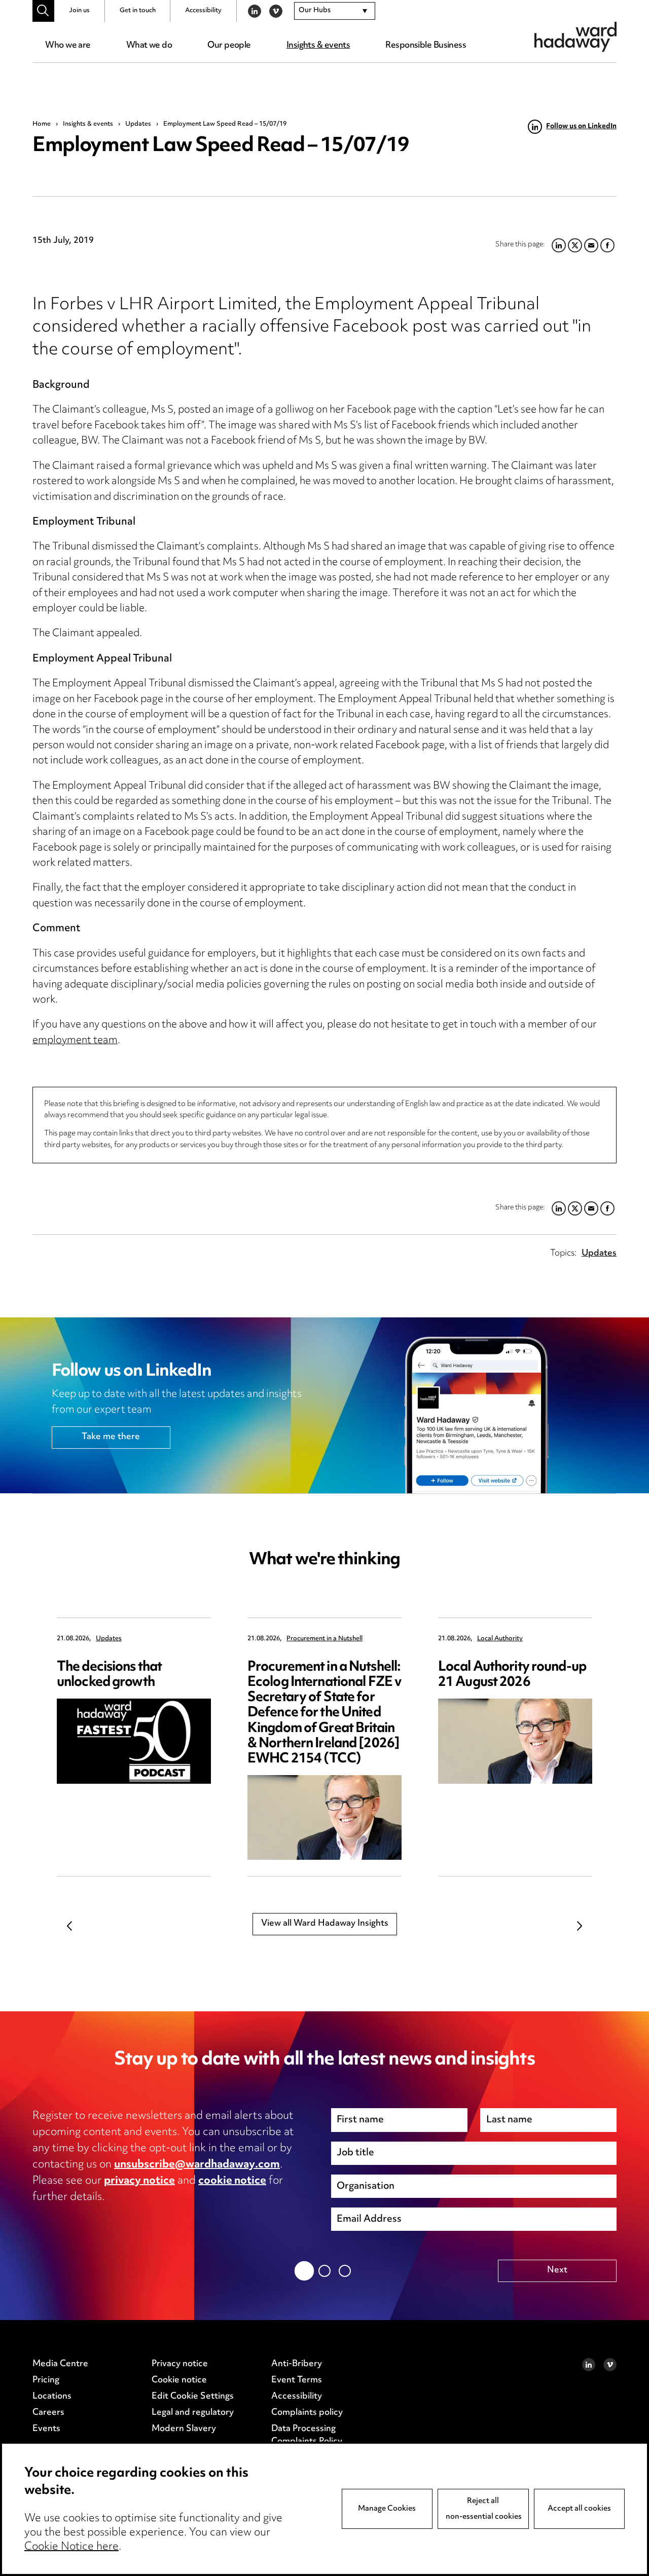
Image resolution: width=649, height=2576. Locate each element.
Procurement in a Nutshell (324, 1639)
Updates (138, 124)
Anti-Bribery (297, 2364)
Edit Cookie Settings (193, 2397)
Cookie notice (179, 2380)
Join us (79, 11)
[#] (43, 11)
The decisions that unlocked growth (109, 1675)
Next (580, 1926)
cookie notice (232, 2181)
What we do (149, 46)
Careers (48, 2413)
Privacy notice (180, 2364)
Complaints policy (307, 2413)
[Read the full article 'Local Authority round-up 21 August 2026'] (515, 1741)
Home (42, 124)
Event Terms (297, 2380)
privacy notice (139, 2181)
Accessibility (203, 11)
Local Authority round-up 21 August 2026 (512, 1675)
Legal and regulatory (193, 2413)
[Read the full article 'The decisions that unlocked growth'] (134, 1741)
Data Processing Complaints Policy (307, 2436)
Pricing (46, 2380)
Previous (69, 1926)
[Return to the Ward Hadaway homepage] (575, 37)
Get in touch (138, 11)
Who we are (68, 46)
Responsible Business (426, 46)
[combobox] (335, 11)
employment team (75, 1041)
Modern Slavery (184, 2429)
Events (46, 2429)
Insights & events (318, 46)
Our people (229, 46)
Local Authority (500, 1639)
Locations (52, 2397)
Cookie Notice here (71, 2547)
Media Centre (60, 2364)
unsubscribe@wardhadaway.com (197, 2165)
